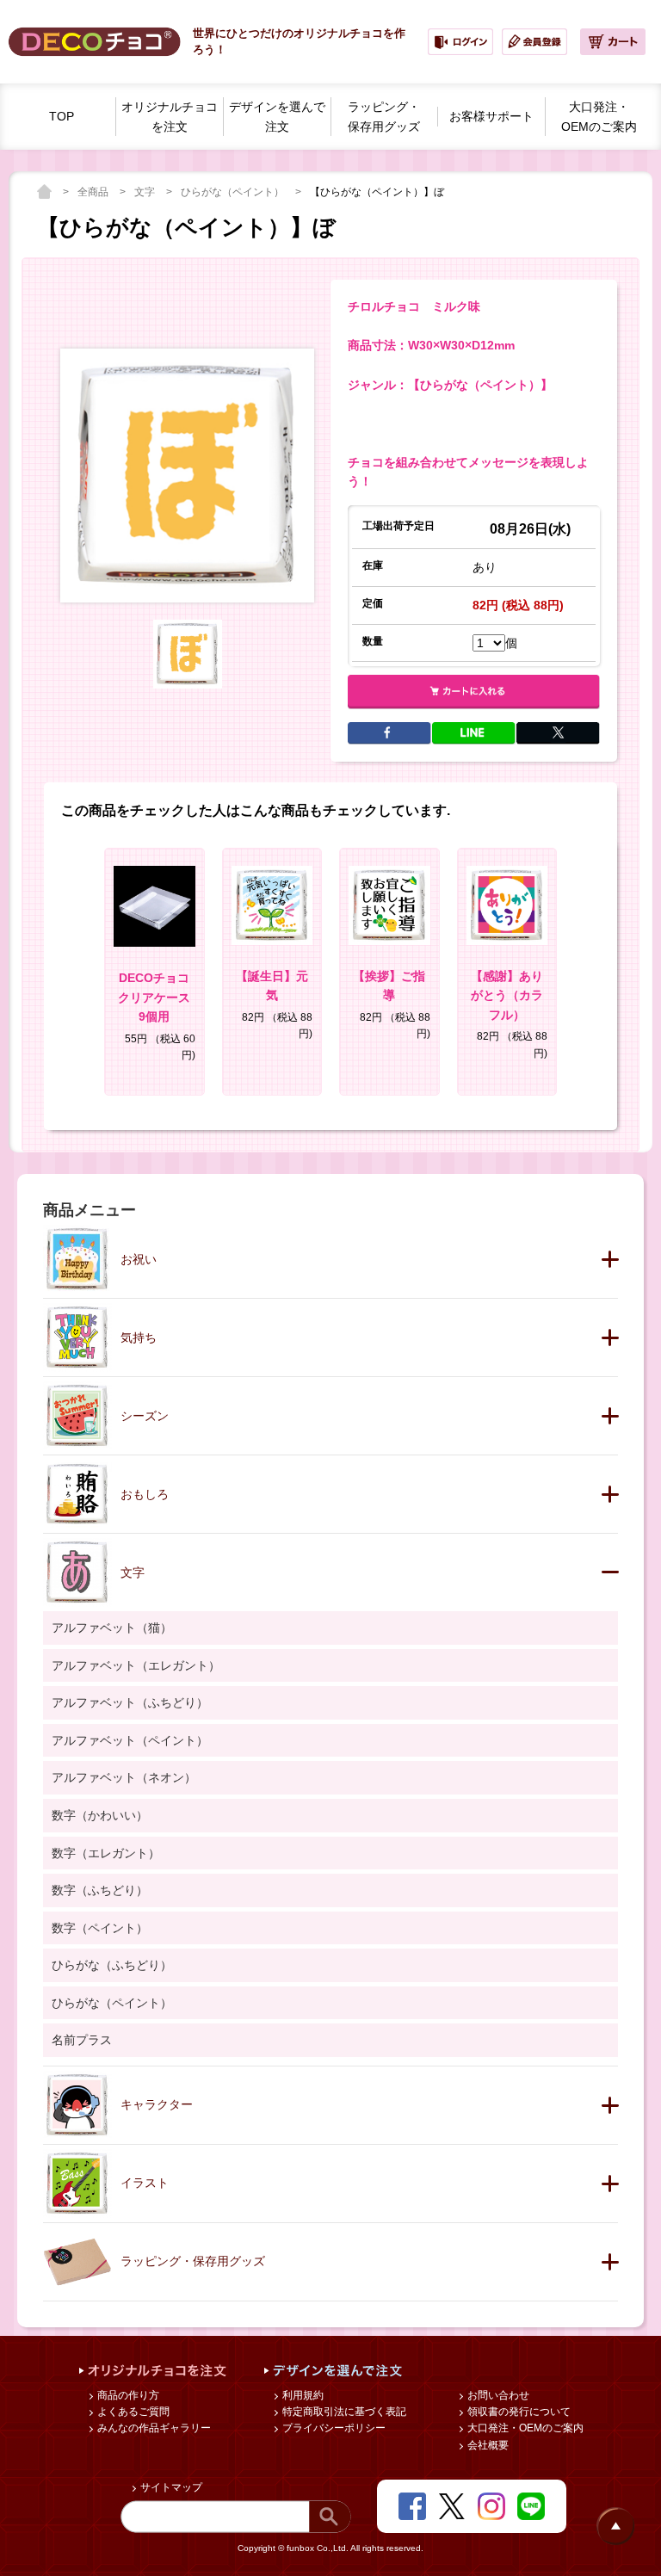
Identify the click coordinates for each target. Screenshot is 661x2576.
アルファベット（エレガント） (136, 1665)
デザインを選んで (277, 117)
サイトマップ (170, 2487)
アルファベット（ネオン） (124, 1777)
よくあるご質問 (132, 2412)
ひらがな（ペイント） (234, 192)
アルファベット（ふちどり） (130, 1702)
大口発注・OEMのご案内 (524, 2428)
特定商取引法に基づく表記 (343, 2412)
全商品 (94, 192)
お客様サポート (491, 116)
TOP (62, 116)
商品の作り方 (127, 2395)
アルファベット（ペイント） (130, 1740)
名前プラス (82, 2040)
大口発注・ (599, 117)
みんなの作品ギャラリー (153, 2428)
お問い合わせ (497, 2395)
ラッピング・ (384, 117)
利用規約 (302, 2395)
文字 (146, 192)
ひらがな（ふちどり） (112, 1965)
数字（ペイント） (100, 1928)
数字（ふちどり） (100, 1890)
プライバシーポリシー (333, 2428)
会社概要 (487, 2445)
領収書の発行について (518, 2412)
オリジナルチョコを (170, 117)
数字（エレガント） (106, 1853)
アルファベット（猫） (112, 1628)
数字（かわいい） (100, 1815)
